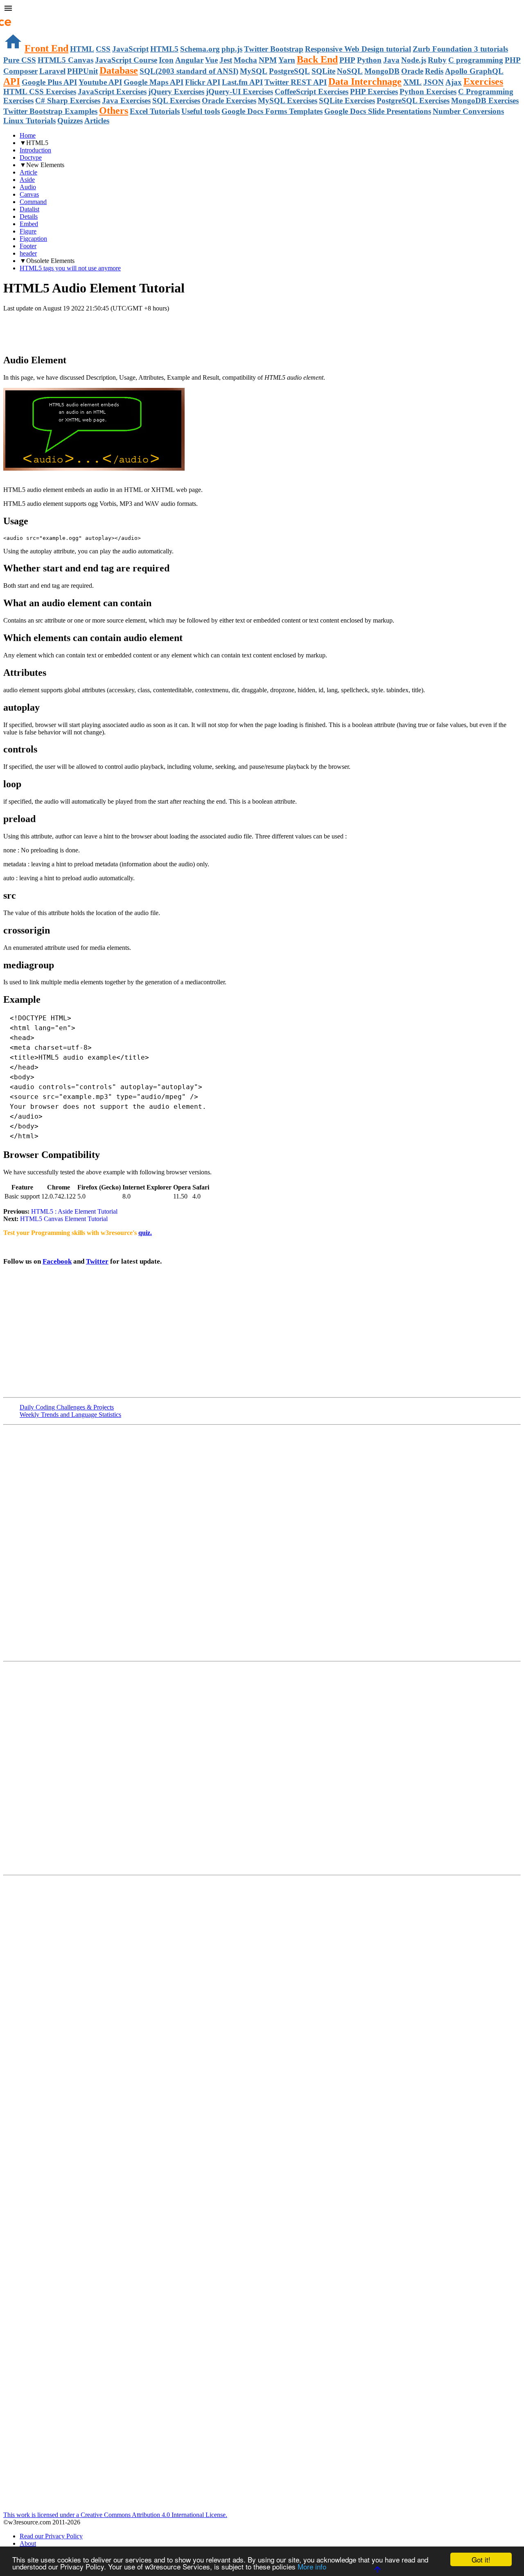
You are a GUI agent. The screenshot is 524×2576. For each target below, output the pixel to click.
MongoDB (382, 71)
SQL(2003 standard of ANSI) (189, 71)
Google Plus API (49, 82)
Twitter (97, 1261)
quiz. (145, 1233)
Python (369, 60)
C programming (476, 60)
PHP (347, 60)
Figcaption (33, 239)
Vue (211, 60)
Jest (226, 60)
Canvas (29, 194)
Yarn (287, 60)
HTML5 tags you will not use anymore (70, 268)
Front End (46, 48)
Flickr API (203, 82)
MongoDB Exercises (485, 101)
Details (29, 216)
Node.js (414, 60)
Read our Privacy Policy (51, 2536)
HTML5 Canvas (65, 60)
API (12, 82)
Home (28, 135)
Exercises (483, 82)
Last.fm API (242, 82)
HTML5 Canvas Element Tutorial (63, 1219)
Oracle (412, 71)
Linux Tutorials (29, 121)
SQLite (323, 71)
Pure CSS (20, 60)
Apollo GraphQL (474, 71)
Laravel (52, 71)
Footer (28, 246)
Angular (189, 60)
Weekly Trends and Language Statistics (70, 1415)
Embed (29, 224)
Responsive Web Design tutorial (358, 49)
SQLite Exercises (347, 101)
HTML (82, 49)
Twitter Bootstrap (274, 49)
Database (119, 70)
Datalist (29, 209)
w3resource (18, 18)
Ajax (454, 82)
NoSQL (350, 71)
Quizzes (70, 121)
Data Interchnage (365, 82)
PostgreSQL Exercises (413, 101)
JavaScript (130, 49)
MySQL (254, 71)
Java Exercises (126, 101)
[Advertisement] (99, 329)
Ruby (437, 60)
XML (412, 82)
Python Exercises (428, 92)
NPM (268, 60)
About (28, 2543)
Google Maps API (154, 82)
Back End (317, 59)
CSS (103, 49)
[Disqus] (262, 1767)
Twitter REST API (296, 82)
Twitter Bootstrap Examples (50, 111)
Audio (28, 187)
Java (391, 60)
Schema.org (200, 49)
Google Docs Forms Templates (272, 111)
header (28, 253)
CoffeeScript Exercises (312, 92)
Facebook (57, 1261)
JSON (434, 82)
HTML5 (164, 49)
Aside (27, 180)
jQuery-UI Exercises (239, 92)
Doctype (31, 157)
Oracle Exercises (229, 101)
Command (33, 202)
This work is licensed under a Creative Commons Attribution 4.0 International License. (115, 2515)
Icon (166, 60)
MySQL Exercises (288, 101)
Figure (28, 231)
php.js (232, 49)
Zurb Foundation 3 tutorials (460, 49)
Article (28, 172)
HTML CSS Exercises (40, 92)
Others (114, 111)
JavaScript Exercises (112, 92)
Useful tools (201, 111)
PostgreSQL (289, 71)
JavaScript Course (126, 60)
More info (312, 2566)
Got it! (481, 2559)
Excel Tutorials (155, 111)
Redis (434, 71)
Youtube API (100, 82)
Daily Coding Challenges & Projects (67, 1407)
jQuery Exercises (176, 92)
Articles (97, 121)
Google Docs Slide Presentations (378, 111)
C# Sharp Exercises (68, 101)
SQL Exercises (176, 101)
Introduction (35, 150)
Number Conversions (468, 111)
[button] (262, 9)
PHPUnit (82, 71)
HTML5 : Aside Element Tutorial (74, 1211)
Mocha (245, 60)
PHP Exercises (374, 92)
